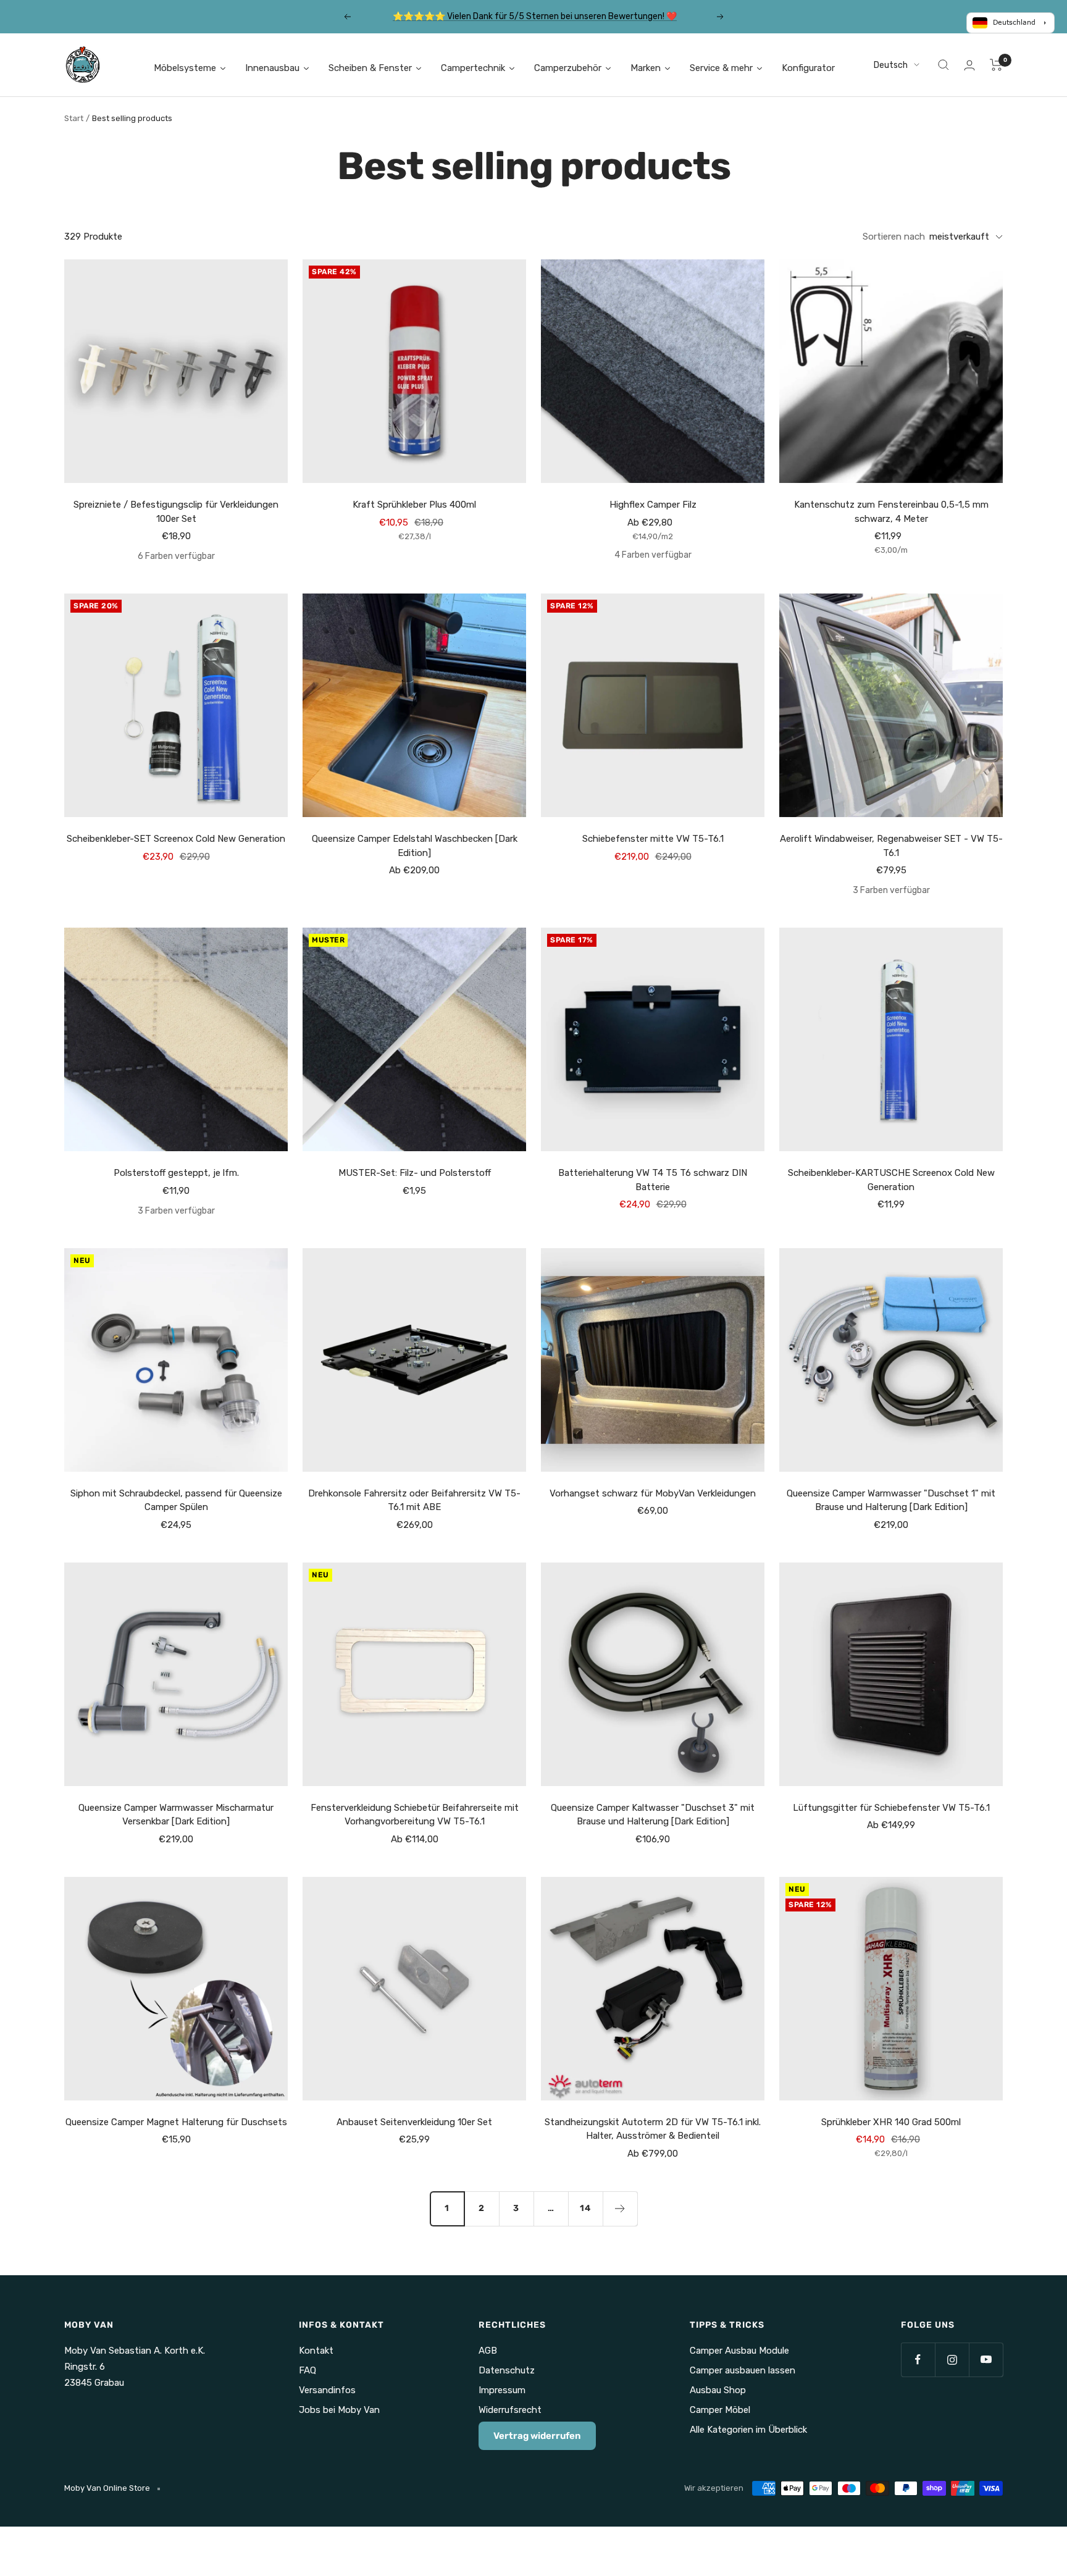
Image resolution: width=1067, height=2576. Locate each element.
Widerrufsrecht (510, 2410)
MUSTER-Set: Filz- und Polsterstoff (415, 1173)
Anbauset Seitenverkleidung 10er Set (414, 2122)
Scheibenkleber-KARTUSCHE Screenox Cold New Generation (891, 1180)
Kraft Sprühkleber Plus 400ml (414, 505)
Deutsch (891, 65)
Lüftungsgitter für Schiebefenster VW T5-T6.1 (891, 1808)
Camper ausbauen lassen (743, 2370)
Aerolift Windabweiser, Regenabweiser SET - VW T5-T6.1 (891, 846)
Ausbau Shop (718, 2390)
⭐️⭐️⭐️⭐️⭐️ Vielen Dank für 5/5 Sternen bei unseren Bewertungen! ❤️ (535, 16)
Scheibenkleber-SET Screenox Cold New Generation (176, 839)
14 (585, 2208)
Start (74, 118)
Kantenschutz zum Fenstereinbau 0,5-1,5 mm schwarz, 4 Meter (891, 512)
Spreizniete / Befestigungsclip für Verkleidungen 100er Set (176, 512)
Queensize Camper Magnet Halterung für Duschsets (176, 2122)
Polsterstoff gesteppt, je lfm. (176, 1173)
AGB (488, 2351)
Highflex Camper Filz (653, 505)
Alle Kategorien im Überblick (748, 2430)
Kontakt (316, 2351)
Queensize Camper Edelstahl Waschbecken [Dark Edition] (415, 846)
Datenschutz (507, 2370)
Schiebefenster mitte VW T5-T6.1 (653, 839)
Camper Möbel (720, 2410)
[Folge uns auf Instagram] (952, 2360)
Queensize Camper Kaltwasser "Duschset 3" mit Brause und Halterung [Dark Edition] (653, 1815)
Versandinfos (327, 2390)
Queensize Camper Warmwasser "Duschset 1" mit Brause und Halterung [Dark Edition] (891, 1500)
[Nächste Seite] (620, 2209)
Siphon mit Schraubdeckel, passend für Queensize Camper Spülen (176, 1500)
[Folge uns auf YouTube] (986, 2360)
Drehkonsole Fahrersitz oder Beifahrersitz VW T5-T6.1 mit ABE (414, 1500)
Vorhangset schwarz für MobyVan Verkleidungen (653, 1493)
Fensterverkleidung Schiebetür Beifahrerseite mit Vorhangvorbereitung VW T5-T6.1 (415, 1815)
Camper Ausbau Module (739, 2351)
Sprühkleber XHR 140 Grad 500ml (891, 2122)
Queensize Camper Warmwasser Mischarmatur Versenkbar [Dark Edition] (176, 1815)
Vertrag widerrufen (537, 2436)
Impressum (502, 2390)
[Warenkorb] (996, 65)
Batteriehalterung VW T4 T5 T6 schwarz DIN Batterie (653, 1180)
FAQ (308, 2370)
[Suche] (944, 65)
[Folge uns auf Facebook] (918, 2360)
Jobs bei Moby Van (339, 2410)
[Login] (969, 65)
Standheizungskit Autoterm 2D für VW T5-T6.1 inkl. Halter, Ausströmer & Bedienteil (653, 2129)
